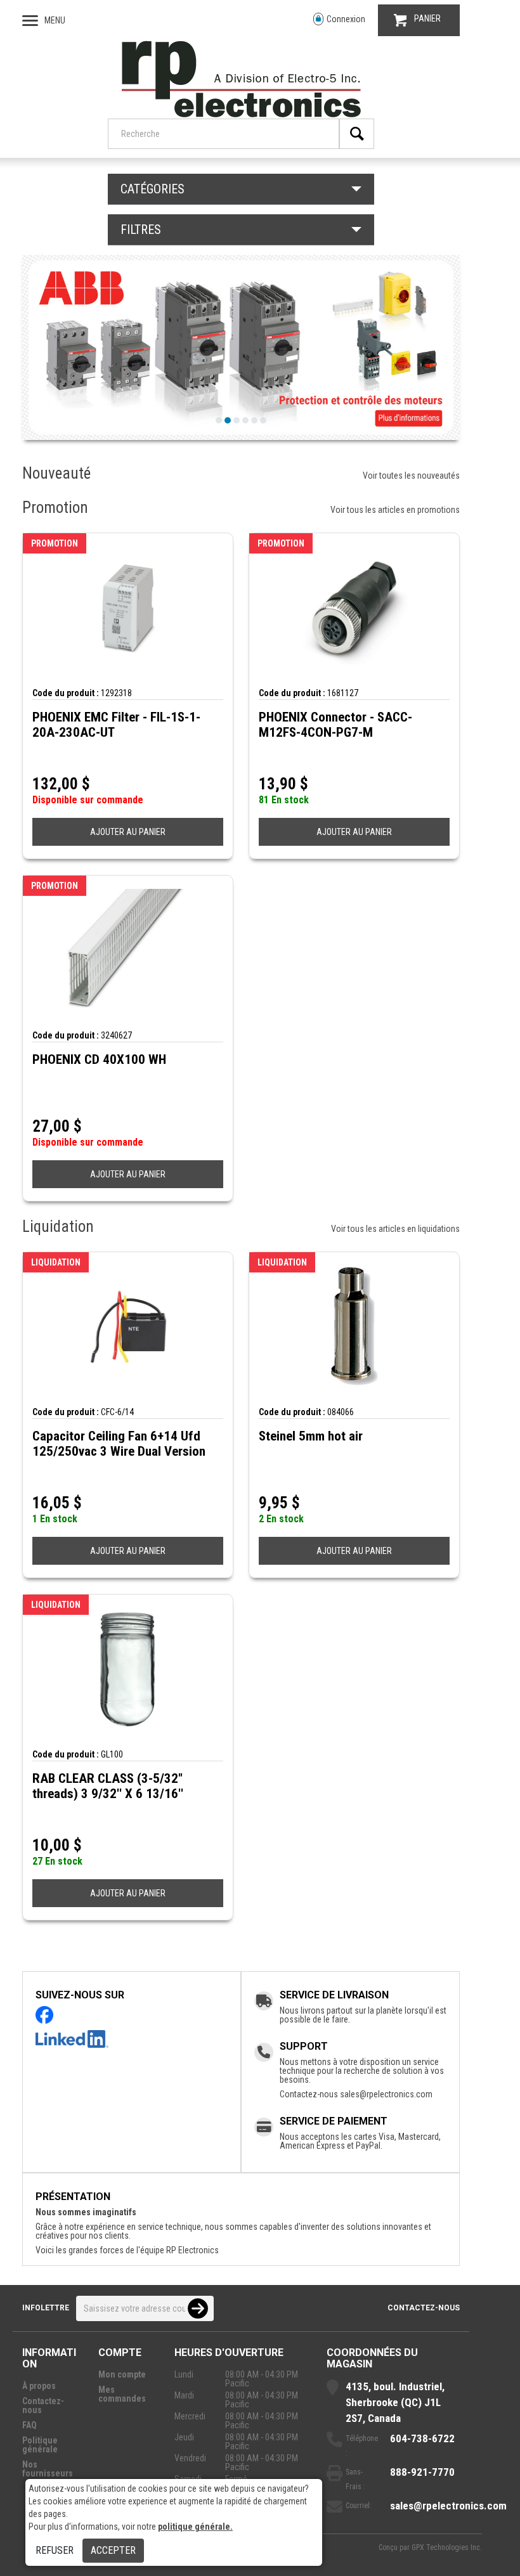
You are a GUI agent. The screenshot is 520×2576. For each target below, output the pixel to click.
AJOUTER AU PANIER (128, 832)
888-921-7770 (422, 2472)
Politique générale (40, 2445)
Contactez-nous (424, 2308)
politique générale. (195, 2527)
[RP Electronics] (241, 114)
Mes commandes (122, 2394)
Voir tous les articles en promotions (395, 510)
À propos (39, 2386)
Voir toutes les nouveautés (411, 476)
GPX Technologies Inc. (447, 2547)
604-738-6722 (422, 2438)
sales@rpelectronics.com (386, 2094)
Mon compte (122, 2374)
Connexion (346, 19)
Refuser (55, 2550)
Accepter (113, 2550)
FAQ (29, 2425)
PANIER (427, 18)
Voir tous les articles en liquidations (395, 1229)
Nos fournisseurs (48, 2469)
